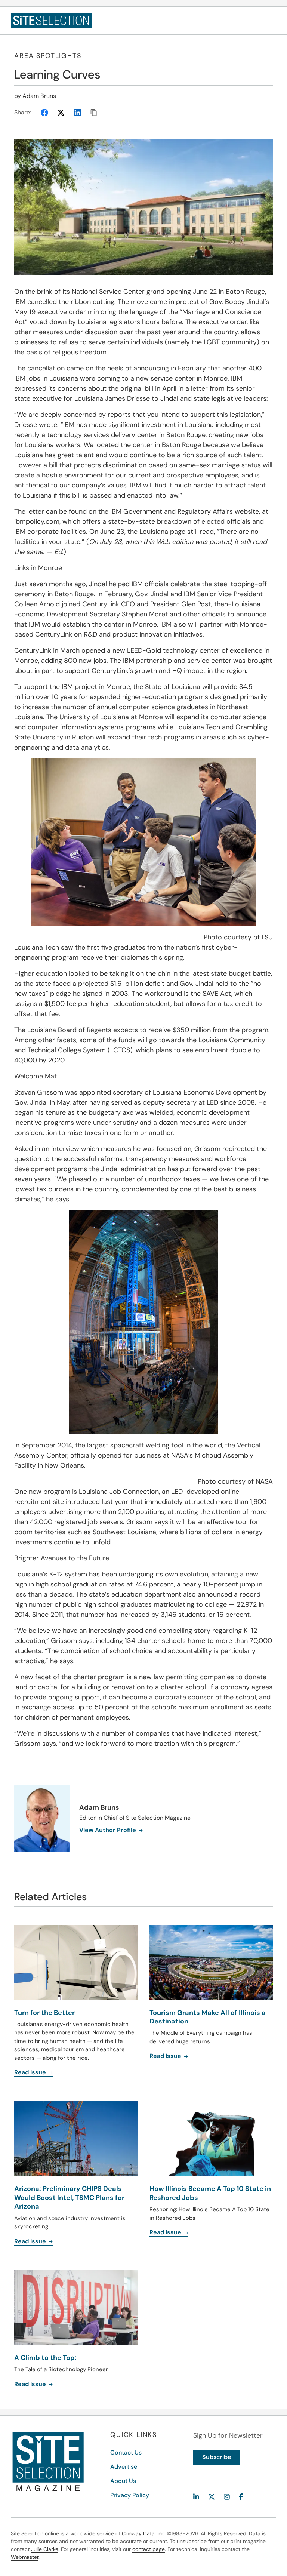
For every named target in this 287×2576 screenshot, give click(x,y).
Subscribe (217, 2457)
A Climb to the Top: (45, 2358)
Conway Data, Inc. (144, 2533)
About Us (123, 2481)
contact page (149, 2549)
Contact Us (126, 2452)
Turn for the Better (44, 2013)
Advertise (124, 2467)
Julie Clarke (45, 2549)
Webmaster (25, 2557)
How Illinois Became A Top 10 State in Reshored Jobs (210, 2193)
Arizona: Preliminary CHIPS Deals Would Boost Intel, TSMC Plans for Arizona (69, 2198)
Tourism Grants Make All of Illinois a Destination (208, 2017)
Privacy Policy (130, 2495)
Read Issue (31, 2072)
